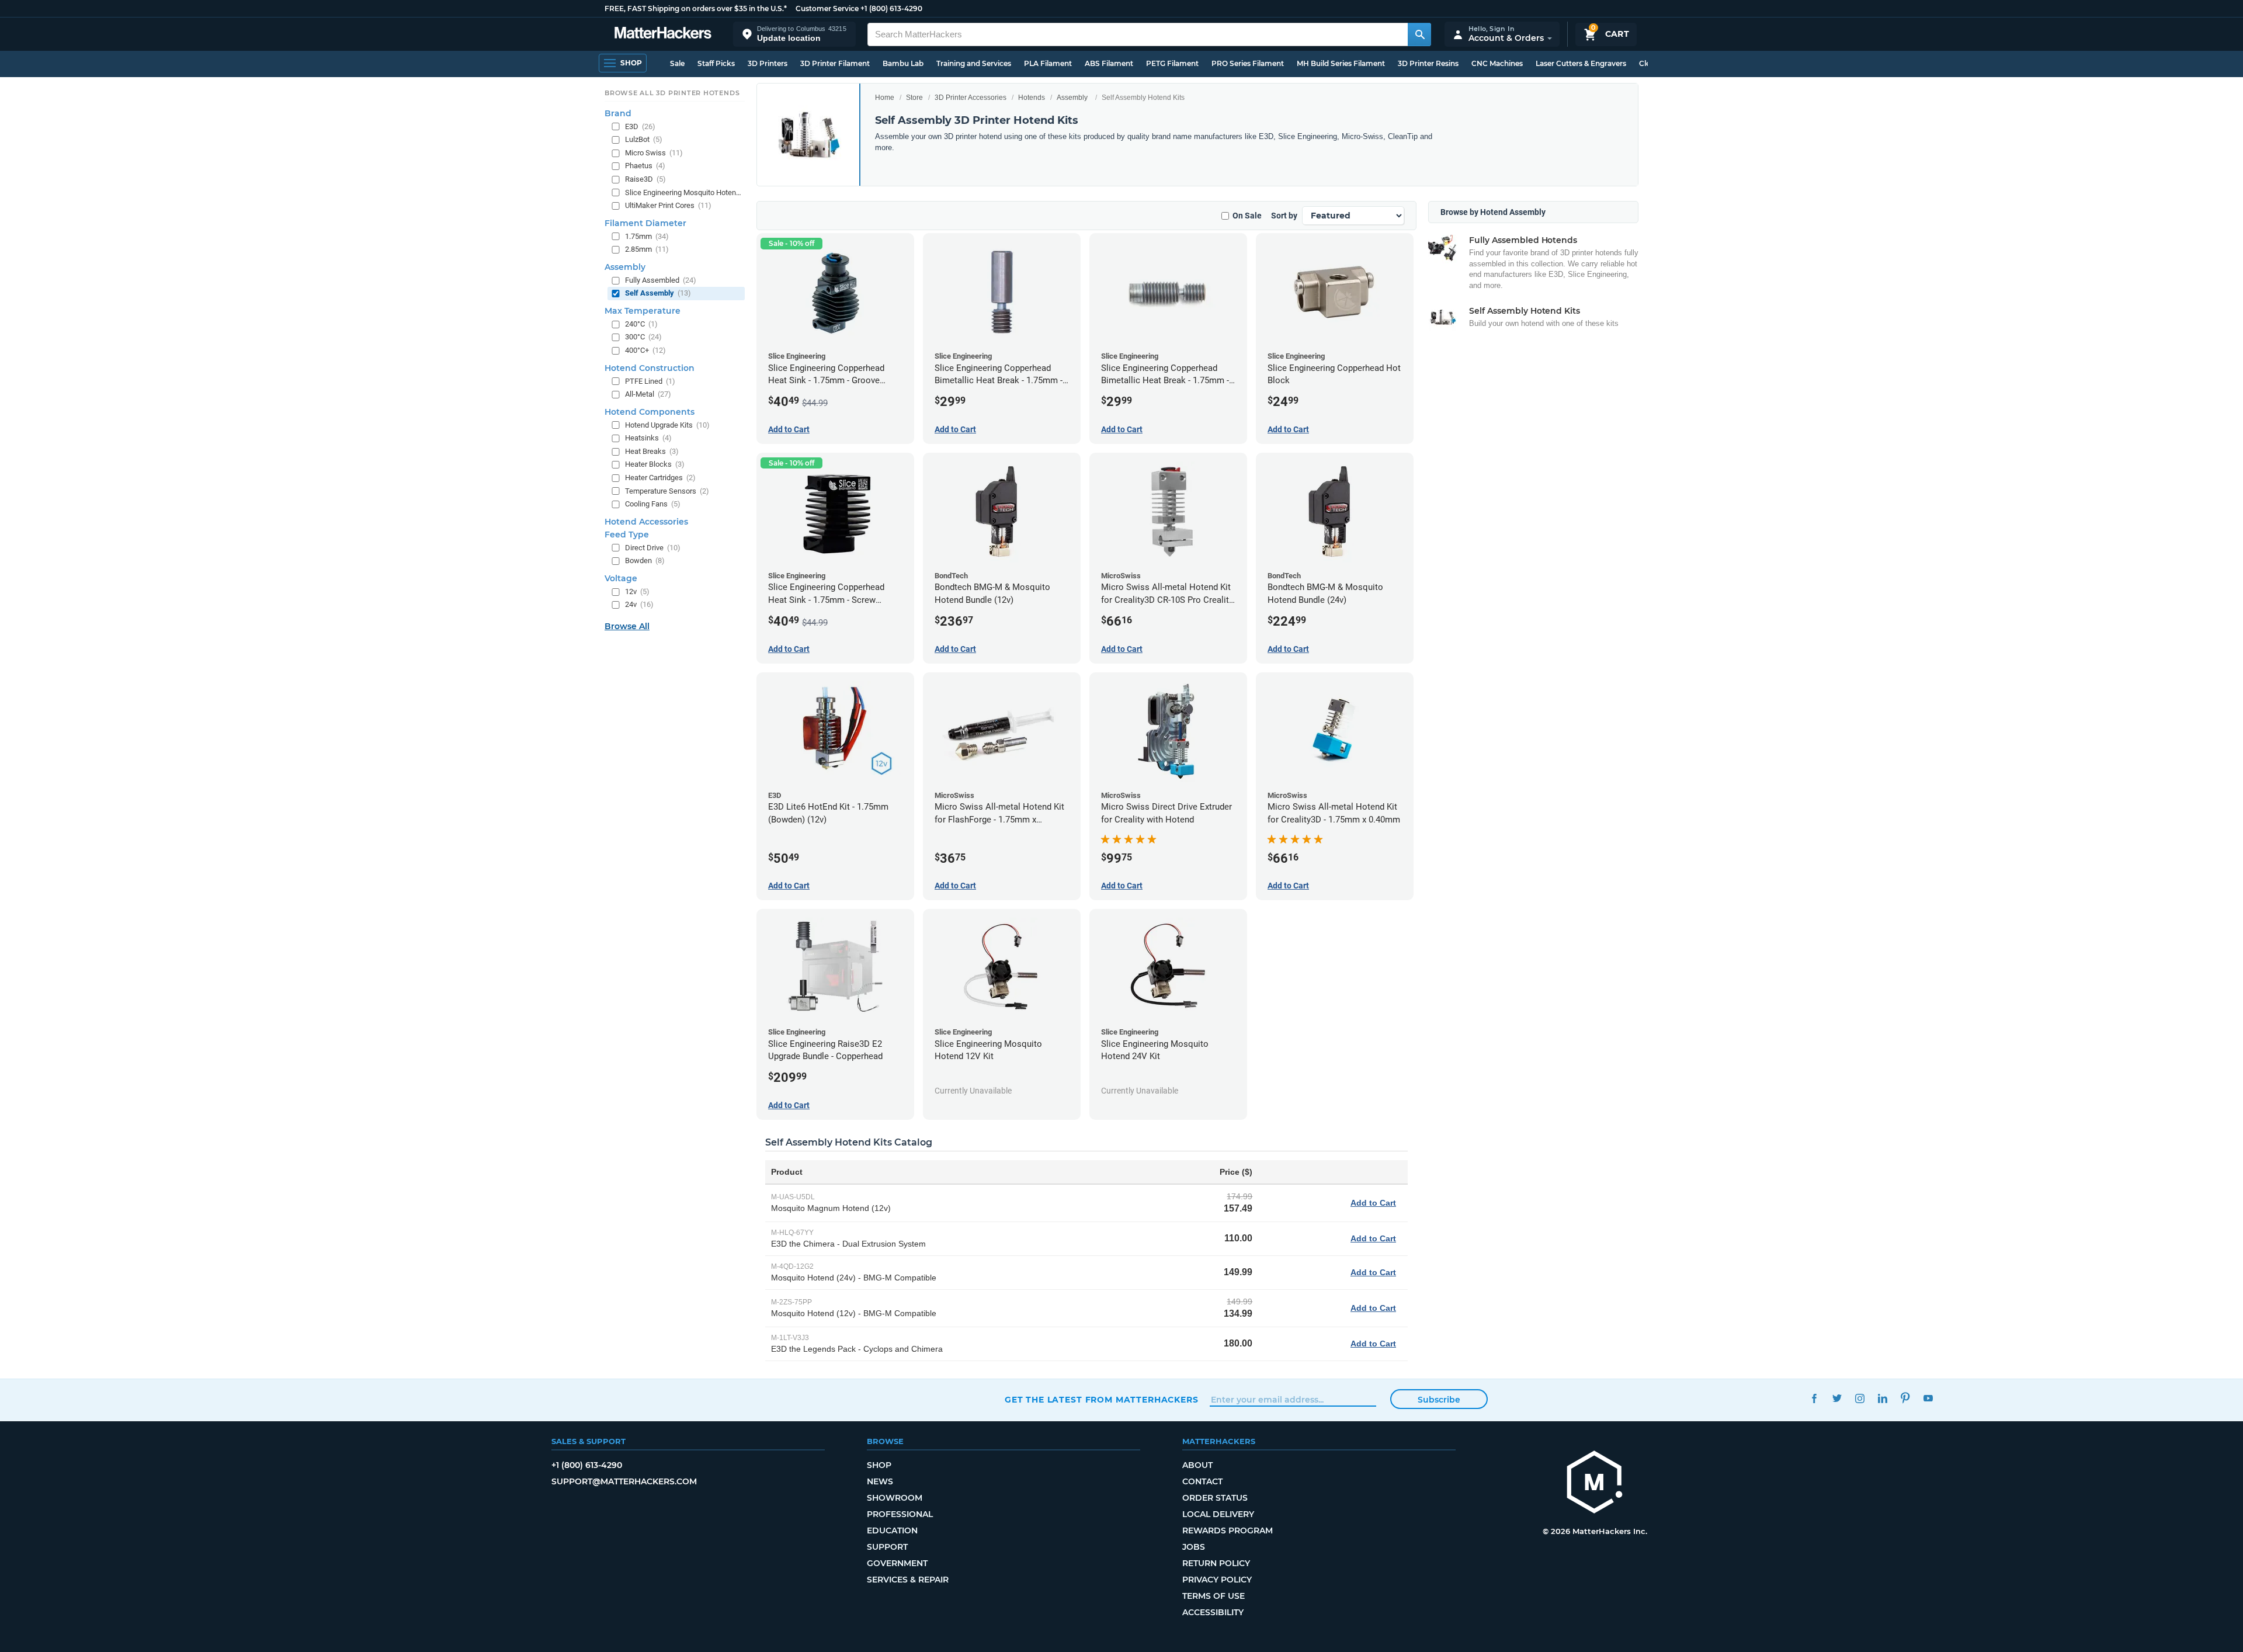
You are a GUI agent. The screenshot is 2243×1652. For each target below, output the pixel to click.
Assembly (1072, 98)
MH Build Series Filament (1341, 63)
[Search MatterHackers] (1419, 34)
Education (892, 1530)
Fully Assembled (661, 280)
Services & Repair (908, 1580)
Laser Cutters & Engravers (1581, 63)
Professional (900, 1514)
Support (887, 1547)
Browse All (627, 626)
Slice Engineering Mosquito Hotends (684, 192)
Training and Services (974, 63)
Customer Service (827, 8)
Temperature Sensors (667, 491)
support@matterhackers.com (624, 1481)
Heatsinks (648, 438)
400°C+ (645, 350)
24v (639, 604)
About (1197, 1465)
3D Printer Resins (1428, 63)
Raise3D (645, 179)
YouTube (1928, 1398)
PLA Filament (1048, 63)
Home (885, 98)
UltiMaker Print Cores (668, 205)
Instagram (1860, 1398)
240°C (641, 324)
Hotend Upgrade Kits (667, 425)
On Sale (1247, 216)
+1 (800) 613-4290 (891, 8)
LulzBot (644, 139)
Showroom (895, 1498)
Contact (1202, 1481)
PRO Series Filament (1248, 63)
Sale (677, 63)
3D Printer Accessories (971, 98)
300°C (643, 337)
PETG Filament (1172, 63)
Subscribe (1439, 1400)
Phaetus (645, 166)
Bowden (645, 560)
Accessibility (1213, 1612)
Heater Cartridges (660, 478)
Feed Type (627, 535)
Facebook (1814, 1398)
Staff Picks (716, 63)
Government (897, 1563)
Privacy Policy (1217, 1580)
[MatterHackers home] (663, 34)
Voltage (621, 578)
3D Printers (768, 63)
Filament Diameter (645, 223)
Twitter (1837, 1398)
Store (914, 98)
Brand (618, 113)
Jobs (1194, 1547)
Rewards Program (1228, 1530)
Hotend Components (650, 412)
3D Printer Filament (835, 63)
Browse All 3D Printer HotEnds (672, 93)
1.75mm (647, 236)
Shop (879, 1465)
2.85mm (647, 249)
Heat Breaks (652, 451)
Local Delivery (1218, 1514)
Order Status (1215, 1498)
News (880, 1481)
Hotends (1032, 98)
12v (637, 591)
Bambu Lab (903, 63)
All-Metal (648, 394)
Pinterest (1905, 1398)
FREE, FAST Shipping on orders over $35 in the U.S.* (696, 8)
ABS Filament (1109, 63)
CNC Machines (1497, 63)
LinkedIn (1882, 1398)
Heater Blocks (655, 464)
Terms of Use (1213, 1596)
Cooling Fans (653, 504)
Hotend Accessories (646, 522)
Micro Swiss (654, 153)
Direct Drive (653, 548)
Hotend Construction (650, 368)
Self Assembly (658, 293)
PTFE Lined (650, 381)
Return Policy (1216, 1563)
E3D (640, 126)
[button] (794, 34)
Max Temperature (643, 311)
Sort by (1284, 216)
